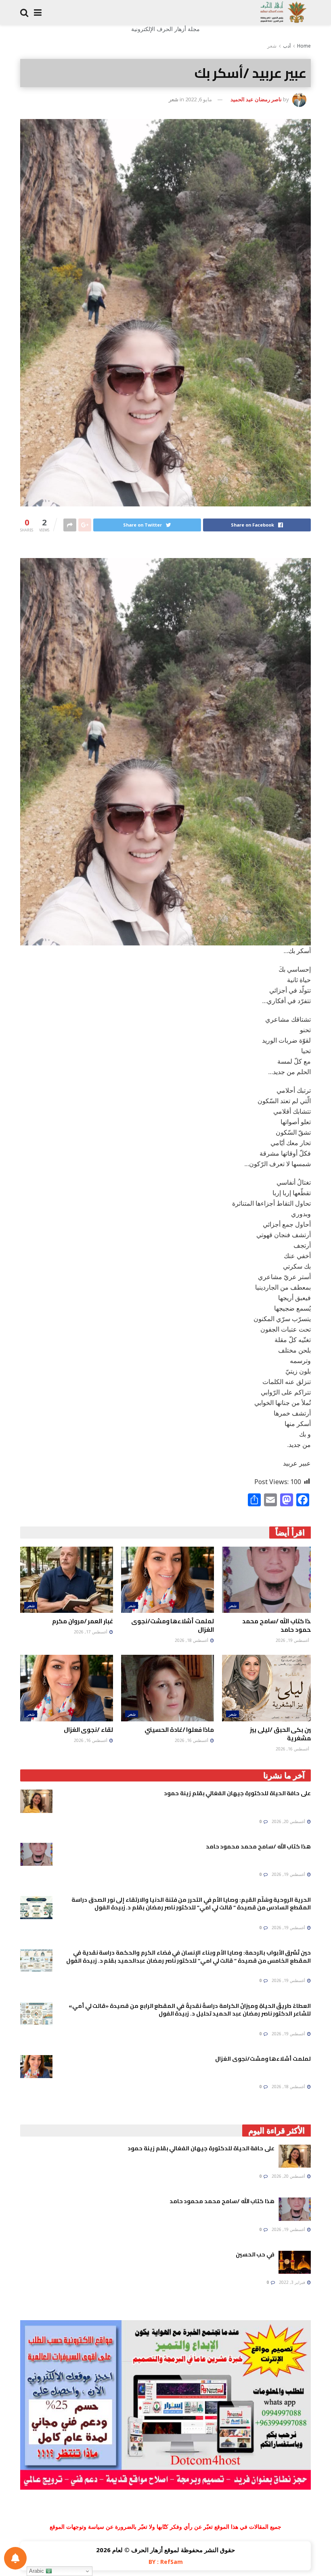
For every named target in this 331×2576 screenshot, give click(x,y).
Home (304, 46)
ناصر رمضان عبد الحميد (256, 99)
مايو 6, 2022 (199, 99)
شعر (272, 46)
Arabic (37, 2571)
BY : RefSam (166, 2562)
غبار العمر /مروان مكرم (83, 1621)
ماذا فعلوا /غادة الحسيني (179, 1730)
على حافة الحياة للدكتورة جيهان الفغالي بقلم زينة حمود (237, 1793)
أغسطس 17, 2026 (91, 1632)
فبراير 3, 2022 (293, 2282)
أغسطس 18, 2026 (192, 1640)
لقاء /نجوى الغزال (88, 1730)
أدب (287, 46)
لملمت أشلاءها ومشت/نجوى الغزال (173, 1625)
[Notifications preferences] (15, 2558)
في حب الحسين (255, 2254)
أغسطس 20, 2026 (289, 1821)
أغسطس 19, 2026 (293, 1640)
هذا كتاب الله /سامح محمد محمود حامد (279, 1625)
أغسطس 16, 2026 (293, 1749)
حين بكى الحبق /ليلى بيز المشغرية (282, 1734)
